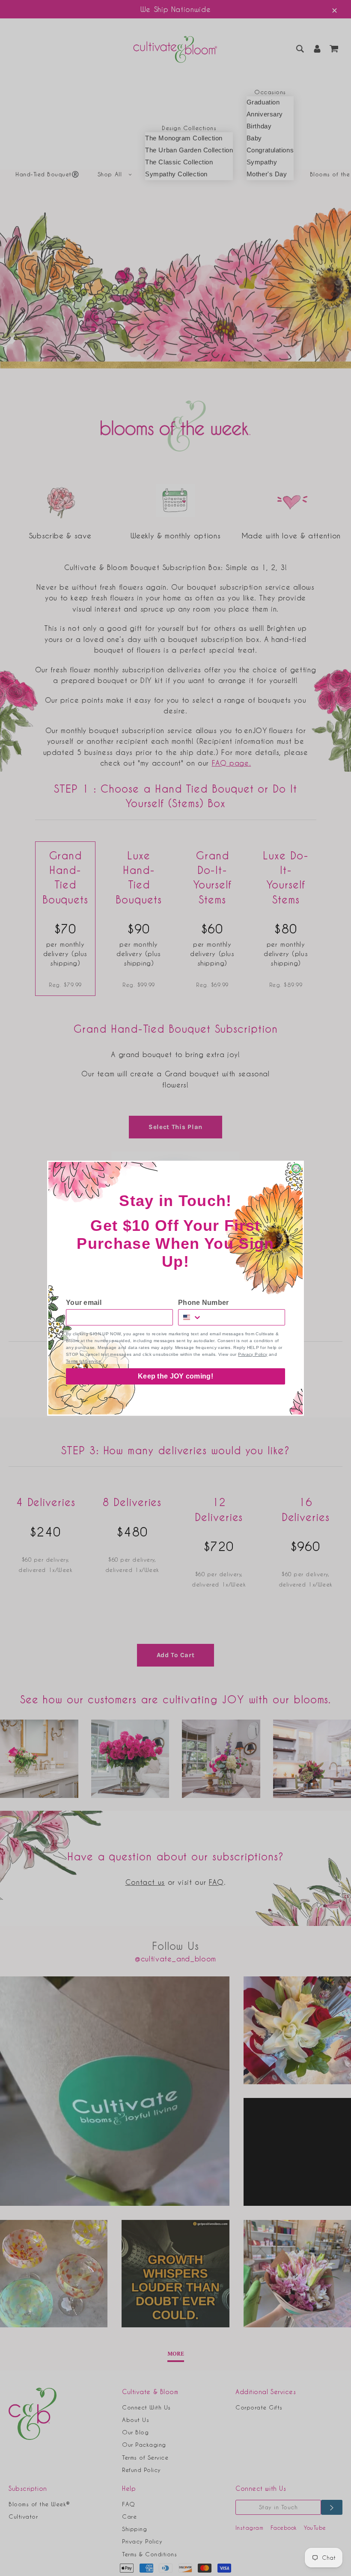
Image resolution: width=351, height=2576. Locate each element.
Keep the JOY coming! (175, 1376)
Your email (84, 1303)
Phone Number (204, 1303)
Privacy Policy (253, 1354)
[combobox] (190, 1317)
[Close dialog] (296, 1168)
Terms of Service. (84, 1361)
